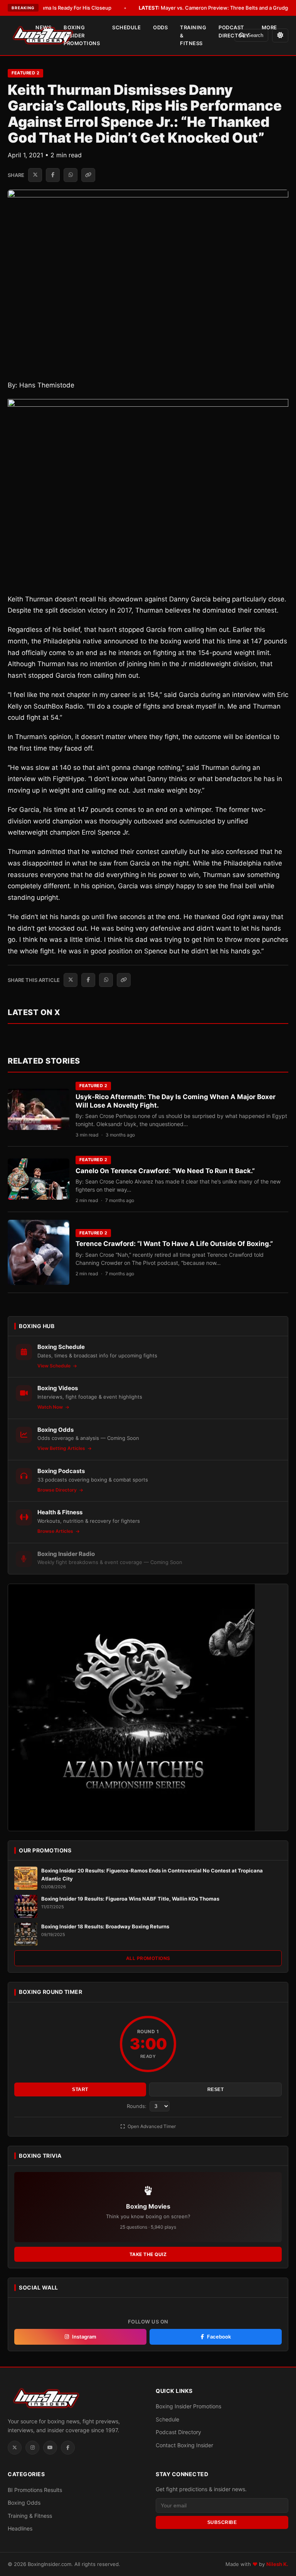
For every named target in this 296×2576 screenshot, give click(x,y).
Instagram (84, 2337)
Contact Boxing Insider (184, 2445)
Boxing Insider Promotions (82, 35)
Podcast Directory (234, 31)
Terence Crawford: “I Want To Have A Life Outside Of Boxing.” (174, 1244)
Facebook (219, 2337)
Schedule (126, 27)
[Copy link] (88, 175)
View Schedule (55, 1366)
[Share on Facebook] (53, 175)
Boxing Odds (24, 2503)
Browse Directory (58, 1490)
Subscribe (222, 2522)
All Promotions (148, 1958)
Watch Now (51, 1407)
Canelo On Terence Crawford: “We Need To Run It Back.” (165, 1171)
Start (80, 2089)
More (269, 27)
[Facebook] (68, 2448)
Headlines (20, 2528)
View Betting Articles (62, 1448)
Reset (216, 2089)
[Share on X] (35, 175)
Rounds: (137, 2106)
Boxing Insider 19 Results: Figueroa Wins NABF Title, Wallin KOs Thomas (130, 1899)
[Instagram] (32, 2448)
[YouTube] (50, 2448)
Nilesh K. (277, 2564)
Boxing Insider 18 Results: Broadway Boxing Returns (105, 1926)
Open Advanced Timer (151, 2126)
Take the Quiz (148, 2254)
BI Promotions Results (35, 2490)
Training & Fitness (193, 35)
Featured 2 (25, 73)
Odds (160, 27)
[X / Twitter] (15, 2448)
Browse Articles (56, 1531)
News (43, 27)
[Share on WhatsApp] (71, 175)
